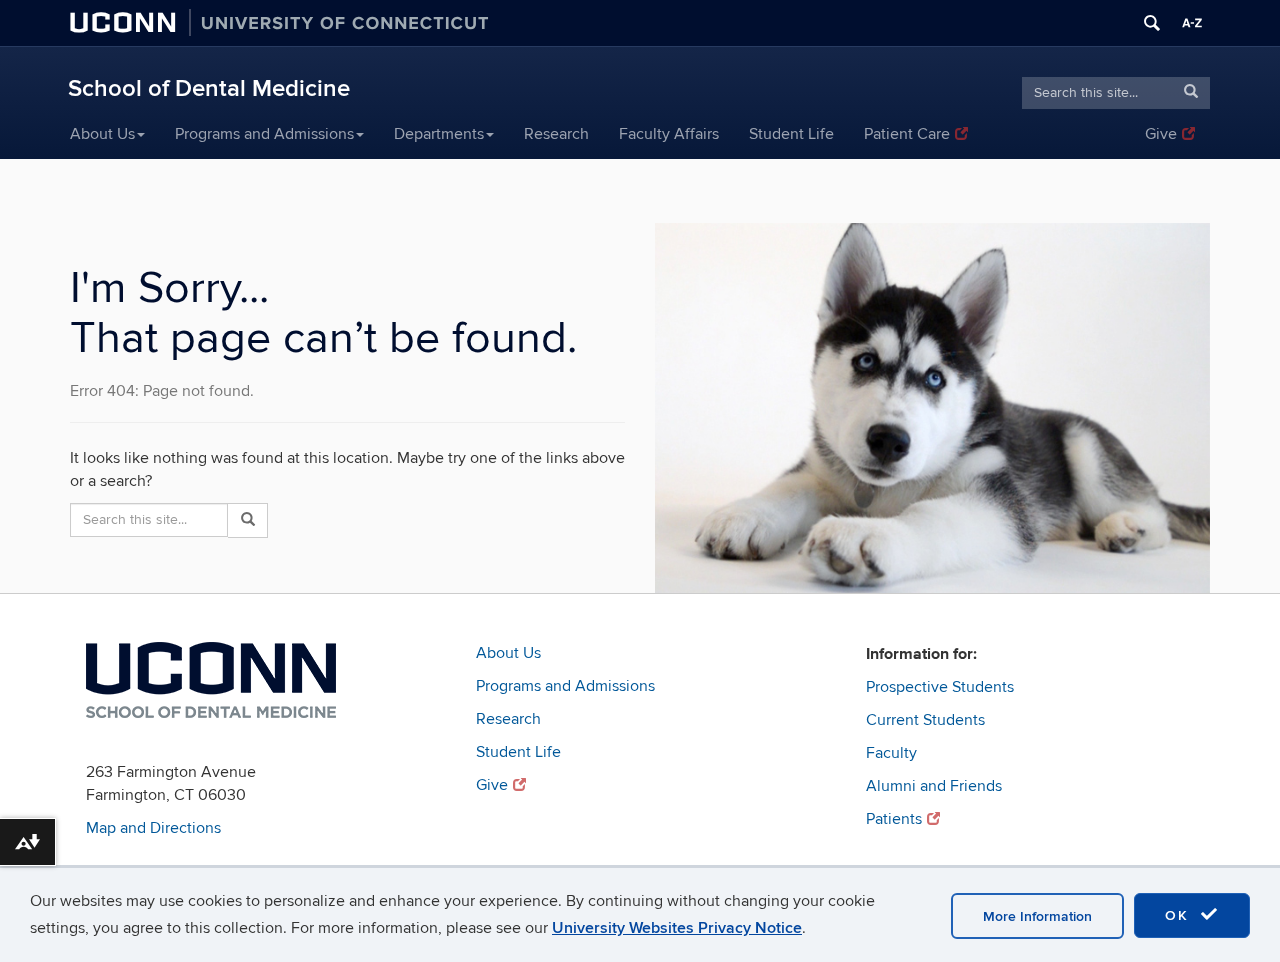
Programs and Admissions (264, 134)
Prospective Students (940, 687)
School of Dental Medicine (209, 88)
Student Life (791, 134)
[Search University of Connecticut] (1152, 23)
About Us (102, 134)
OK (1180, 915)
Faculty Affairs (669, 134)
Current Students (925, 720)
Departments (439, 134)
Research (556, 134)
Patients (894, 819)
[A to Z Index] (1192, 23)
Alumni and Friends (934, 786)
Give (1161, 134)
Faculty (891, 753)
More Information (1037, 916)
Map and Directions (153, 828)
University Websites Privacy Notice (677, 928)
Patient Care (907, 134)
